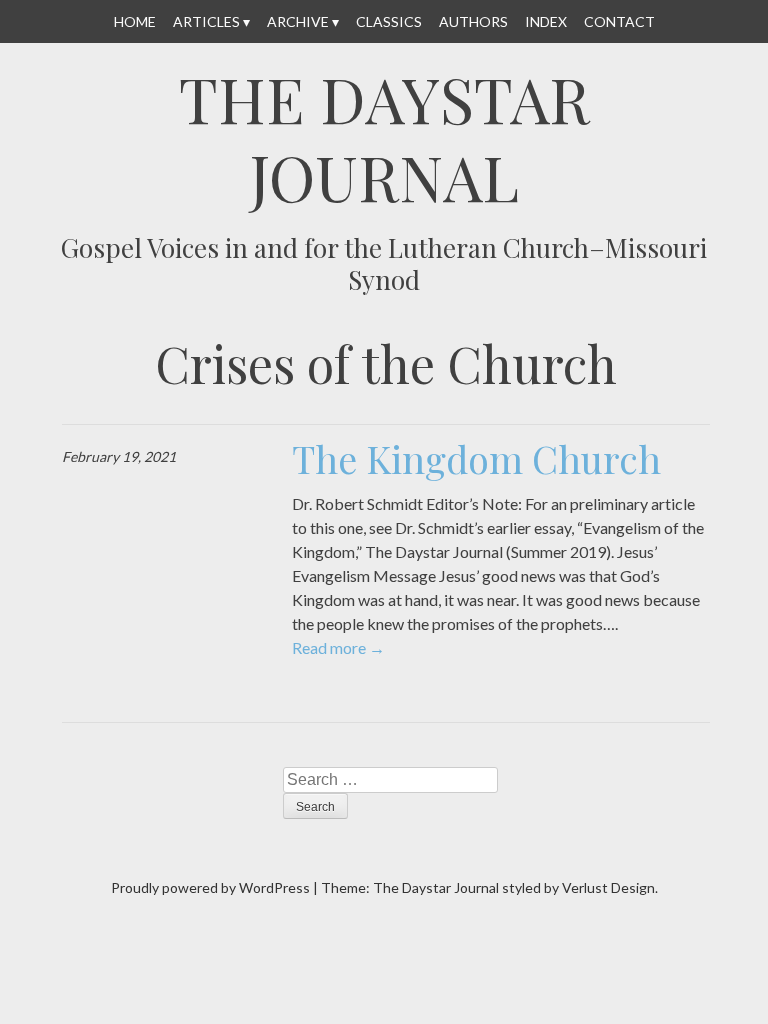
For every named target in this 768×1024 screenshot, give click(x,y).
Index (546, 21)
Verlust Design (608, 887)
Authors (473, 21)
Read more (338, 647)
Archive (298, 21)
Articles (206, 21)
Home (135, 21)
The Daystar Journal (384, 137)
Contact (619, 21)
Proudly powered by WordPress (210, 887)
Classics (389, 21)
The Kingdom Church (476, 458)
